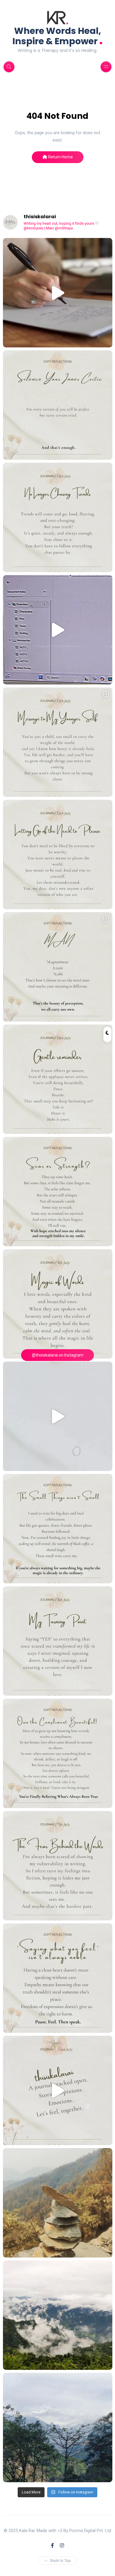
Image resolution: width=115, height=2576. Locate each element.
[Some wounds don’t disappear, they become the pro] (58, 1192)
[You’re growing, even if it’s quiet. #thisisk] (58, 1079)
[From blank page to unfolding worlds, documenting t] (58, 630)
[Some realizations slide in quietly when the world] (58, 1416)
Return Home (60, 157)
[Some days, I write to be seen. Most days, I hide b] (58, 1866)
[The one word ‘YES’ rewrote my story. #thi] (58, 1641)
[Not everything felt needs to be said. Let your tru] (58, 1978)
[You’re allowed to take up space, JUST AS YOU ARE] (58, 854)
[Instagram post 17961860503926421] (58, 2428)
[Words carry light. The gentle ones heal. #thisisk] (58, 1304)
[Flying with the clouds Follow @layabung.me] (58, 2315)
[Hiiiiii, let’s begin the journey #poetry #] (58, 2090)
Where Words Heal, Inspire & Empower (58, 36)
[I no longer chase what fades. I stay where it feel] (58, 517)
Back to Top (61, 2561)
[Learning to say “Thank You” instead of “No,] (58, 1753)
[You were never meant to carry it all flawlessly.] (58, 405)
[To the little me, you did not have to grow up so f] (58, 742)
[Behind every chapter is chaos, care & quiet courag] (58, 293)
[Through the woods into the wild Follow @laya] (58, 2203)
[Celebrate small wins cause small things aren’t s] (58, 1529)
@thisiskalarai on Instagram (58, 1355)
